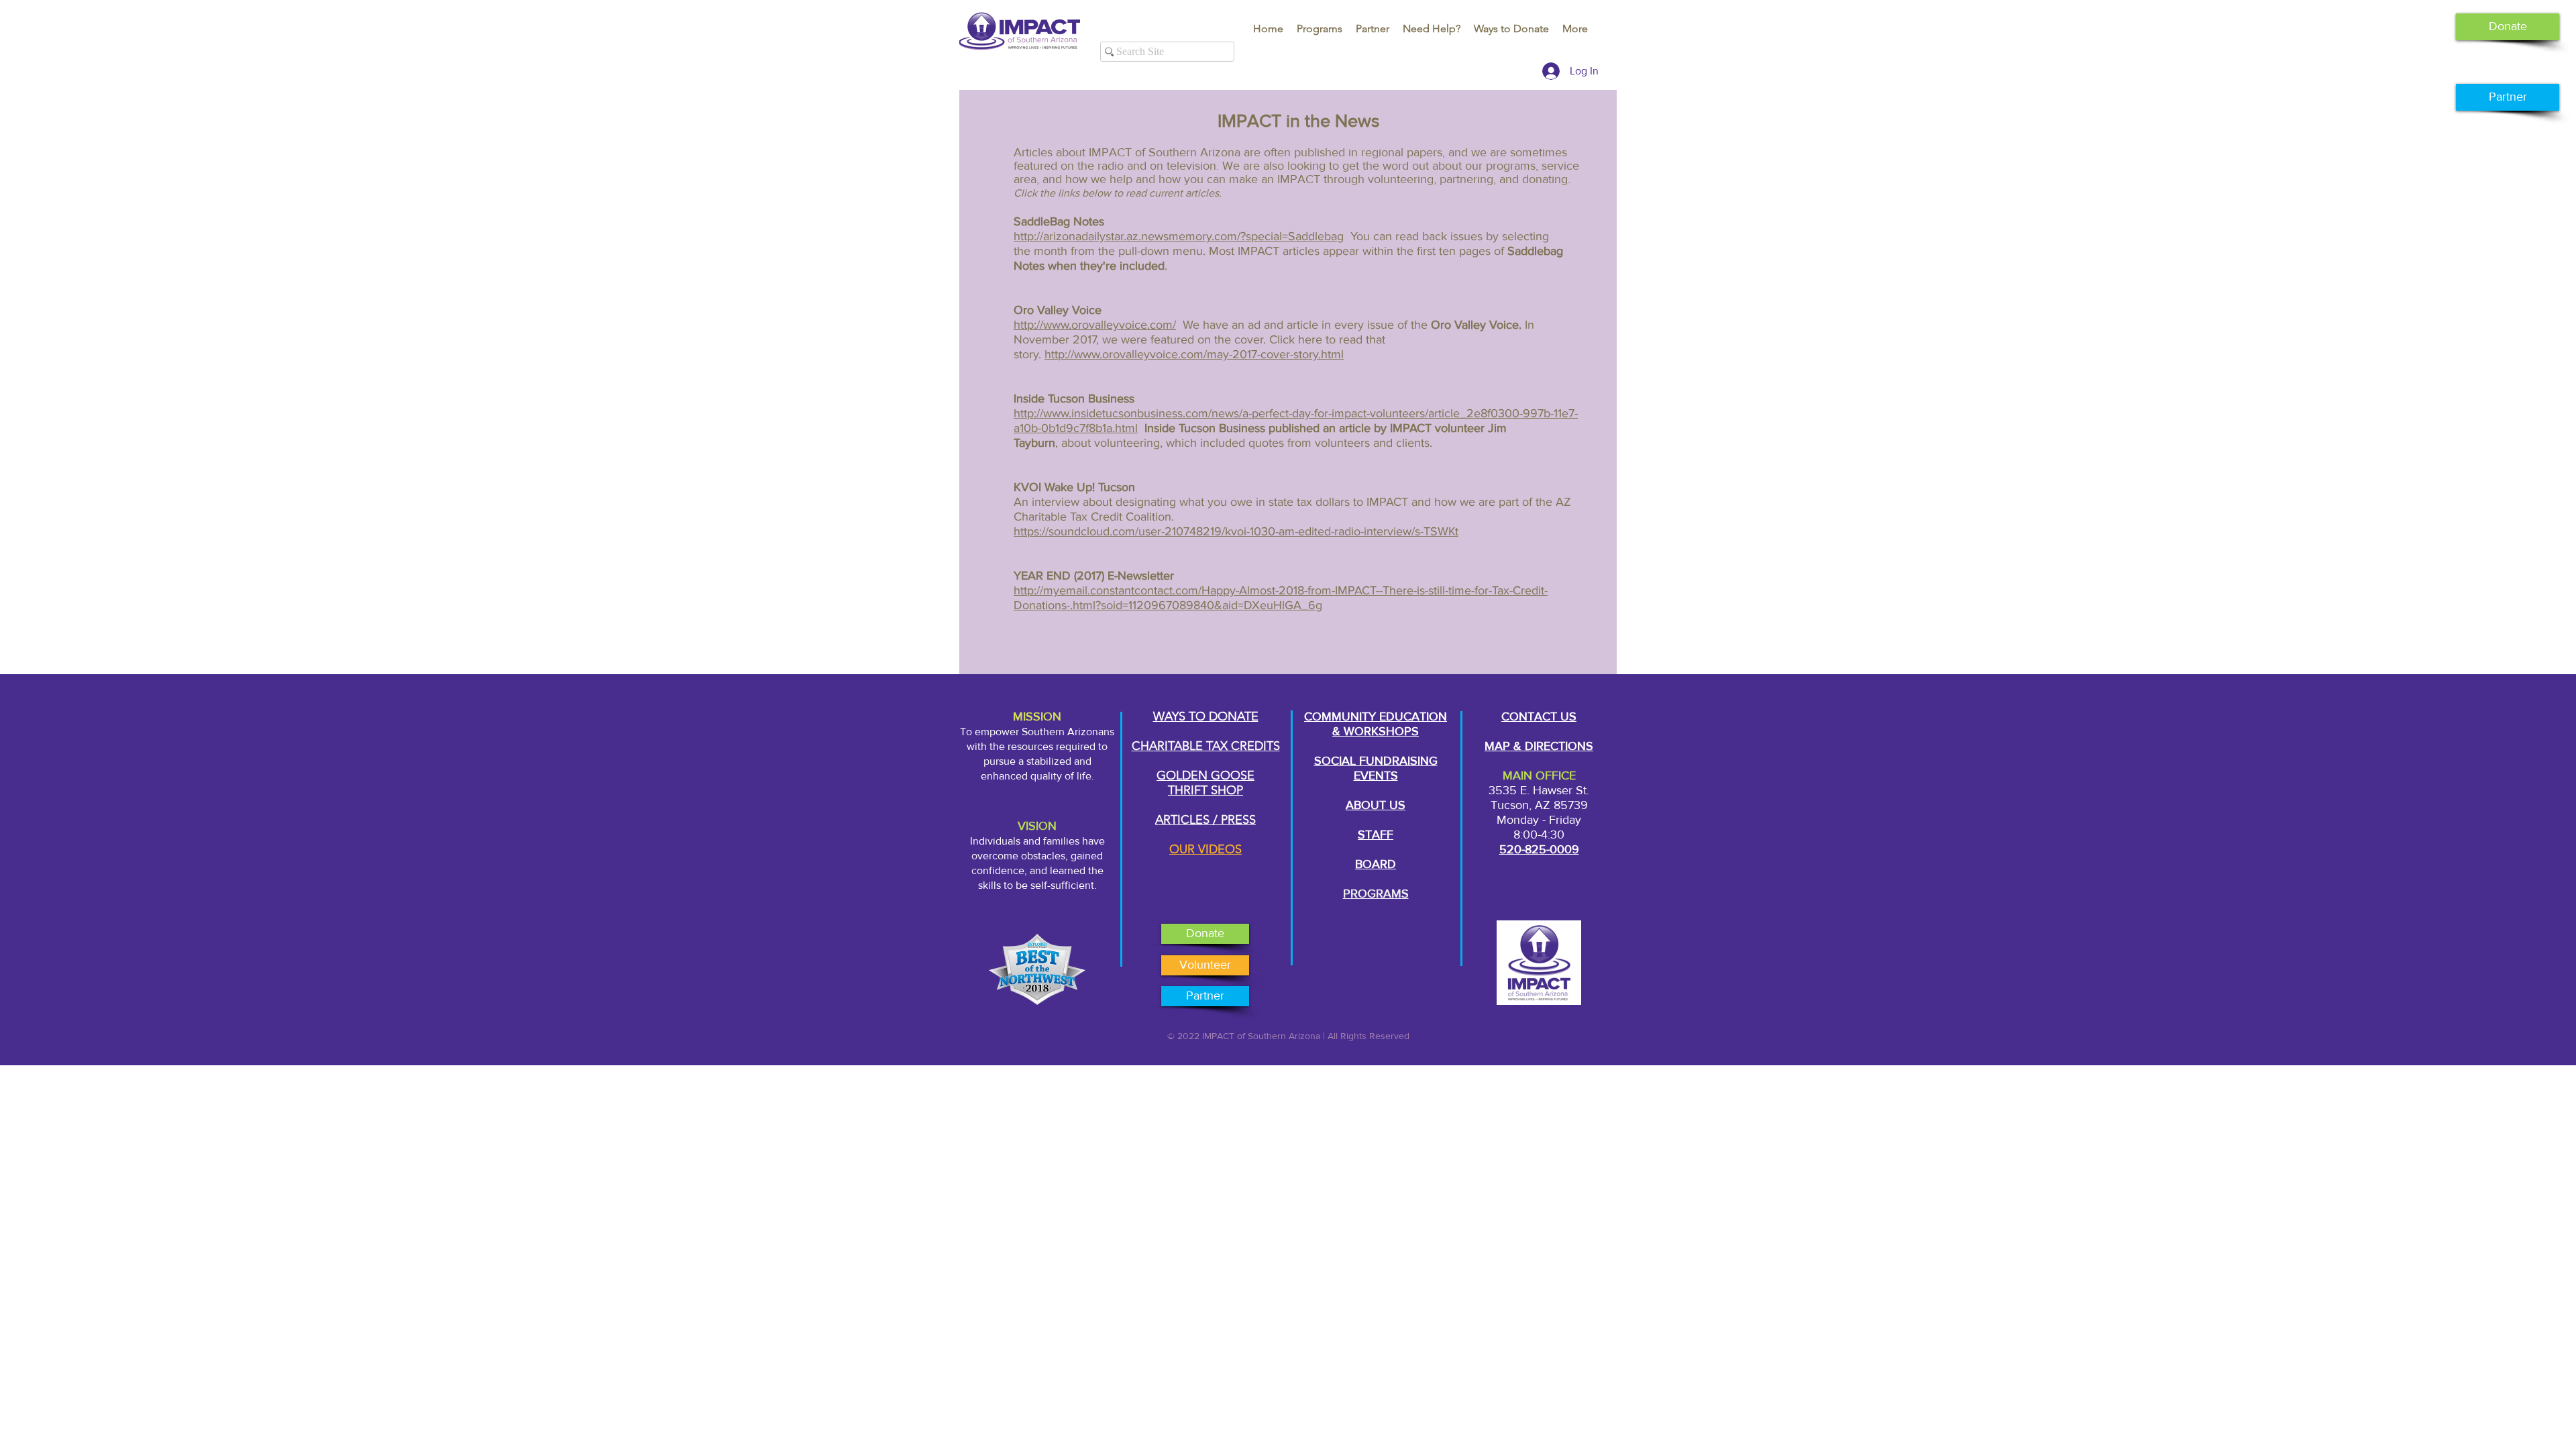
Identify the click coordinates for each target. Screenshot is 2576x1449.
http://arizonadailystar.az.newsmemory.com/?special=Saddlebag (1179, 236)
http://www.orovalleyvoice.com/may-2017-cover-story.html (1194, 354)
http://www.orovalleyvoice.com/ (1095, 325)
